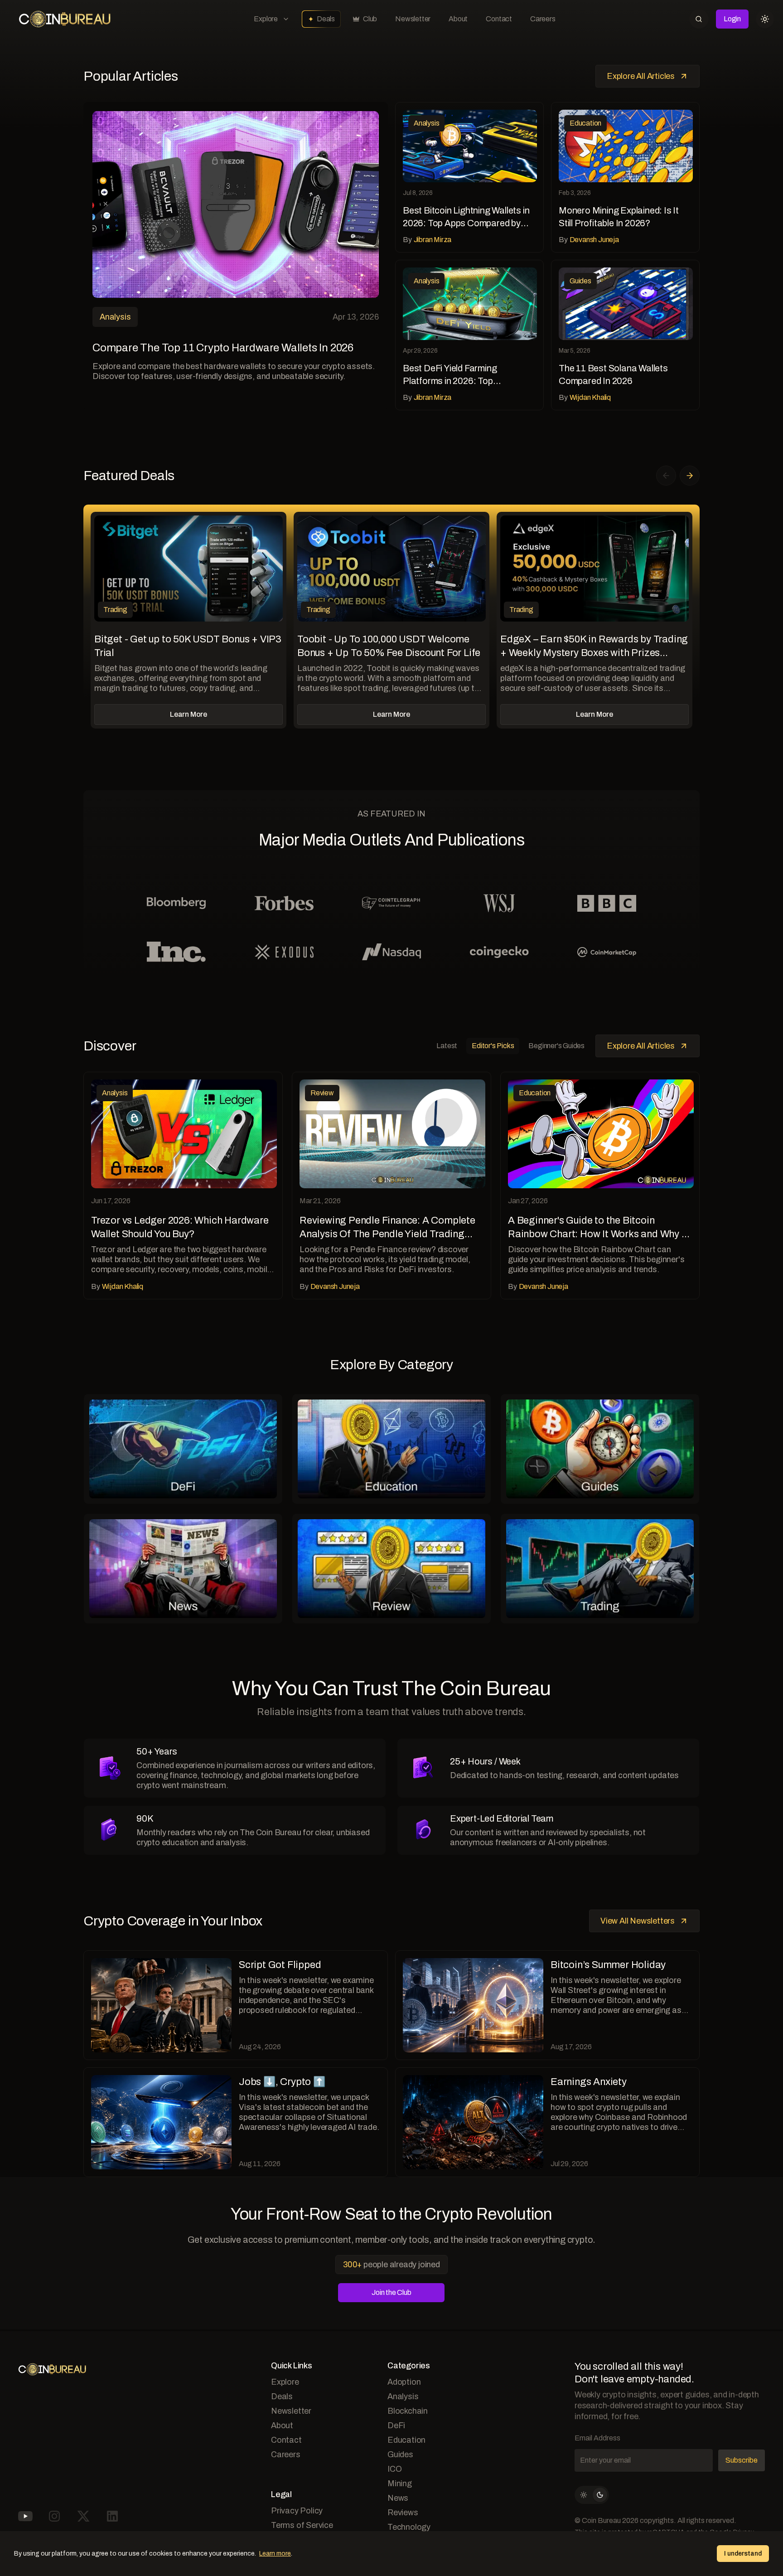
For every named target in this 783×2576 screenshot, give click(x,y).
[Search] (699, 19)
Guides (400, 2454)
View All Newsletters (638, 1921)
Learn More (188, 714)
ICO (394, 2469)
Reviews (403, 2513)
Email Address (597, 2438)
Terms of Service (302, 2525)
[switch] (592, 2495)
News (398, 2498)
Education (406, 2440)
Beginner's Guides (556, 1046)
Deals (326, 19)
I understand (743, 2554)
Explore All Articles (641, 76)
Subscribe (742, 2460)
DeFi (396, 2425)
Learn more (275, 2554)
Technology (409, 2527)
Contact (499, 19)
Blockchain (408, 2411)
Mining (400, 2484)
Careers (543, 19)
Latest (447, 1046)
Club (370, 19)
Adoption (404, 2382)
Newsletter (413, 19)
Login (732, 19)
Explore (266, 19)
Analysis (403, 2396)
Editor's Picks (493, 1046)
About (458, 19)
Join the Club (391, 2292)
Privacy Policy (297, 2511)
